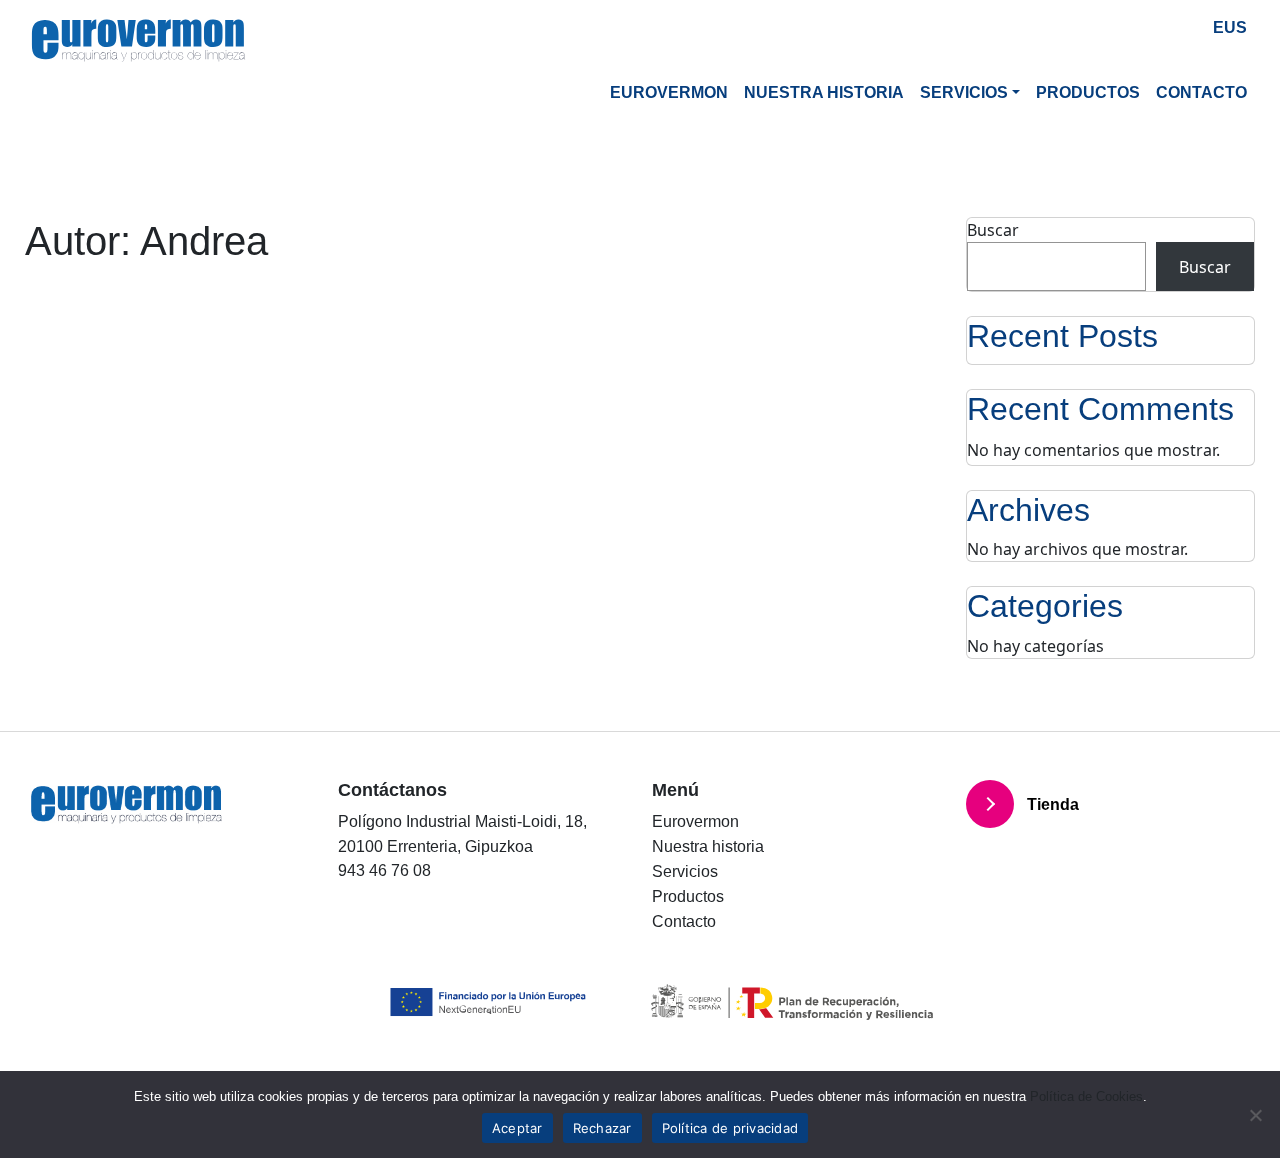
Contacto (1201, 92)
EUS (1230, 27)
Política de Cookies (1086, 1096)
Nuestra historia (824, 92)
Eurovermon (669, 92)
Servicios (964, 92)
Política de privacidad (730, 1128)
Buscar (993, 230)
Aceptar (517, 1128)
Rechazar (602, 1128)
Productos (1088, 92)
